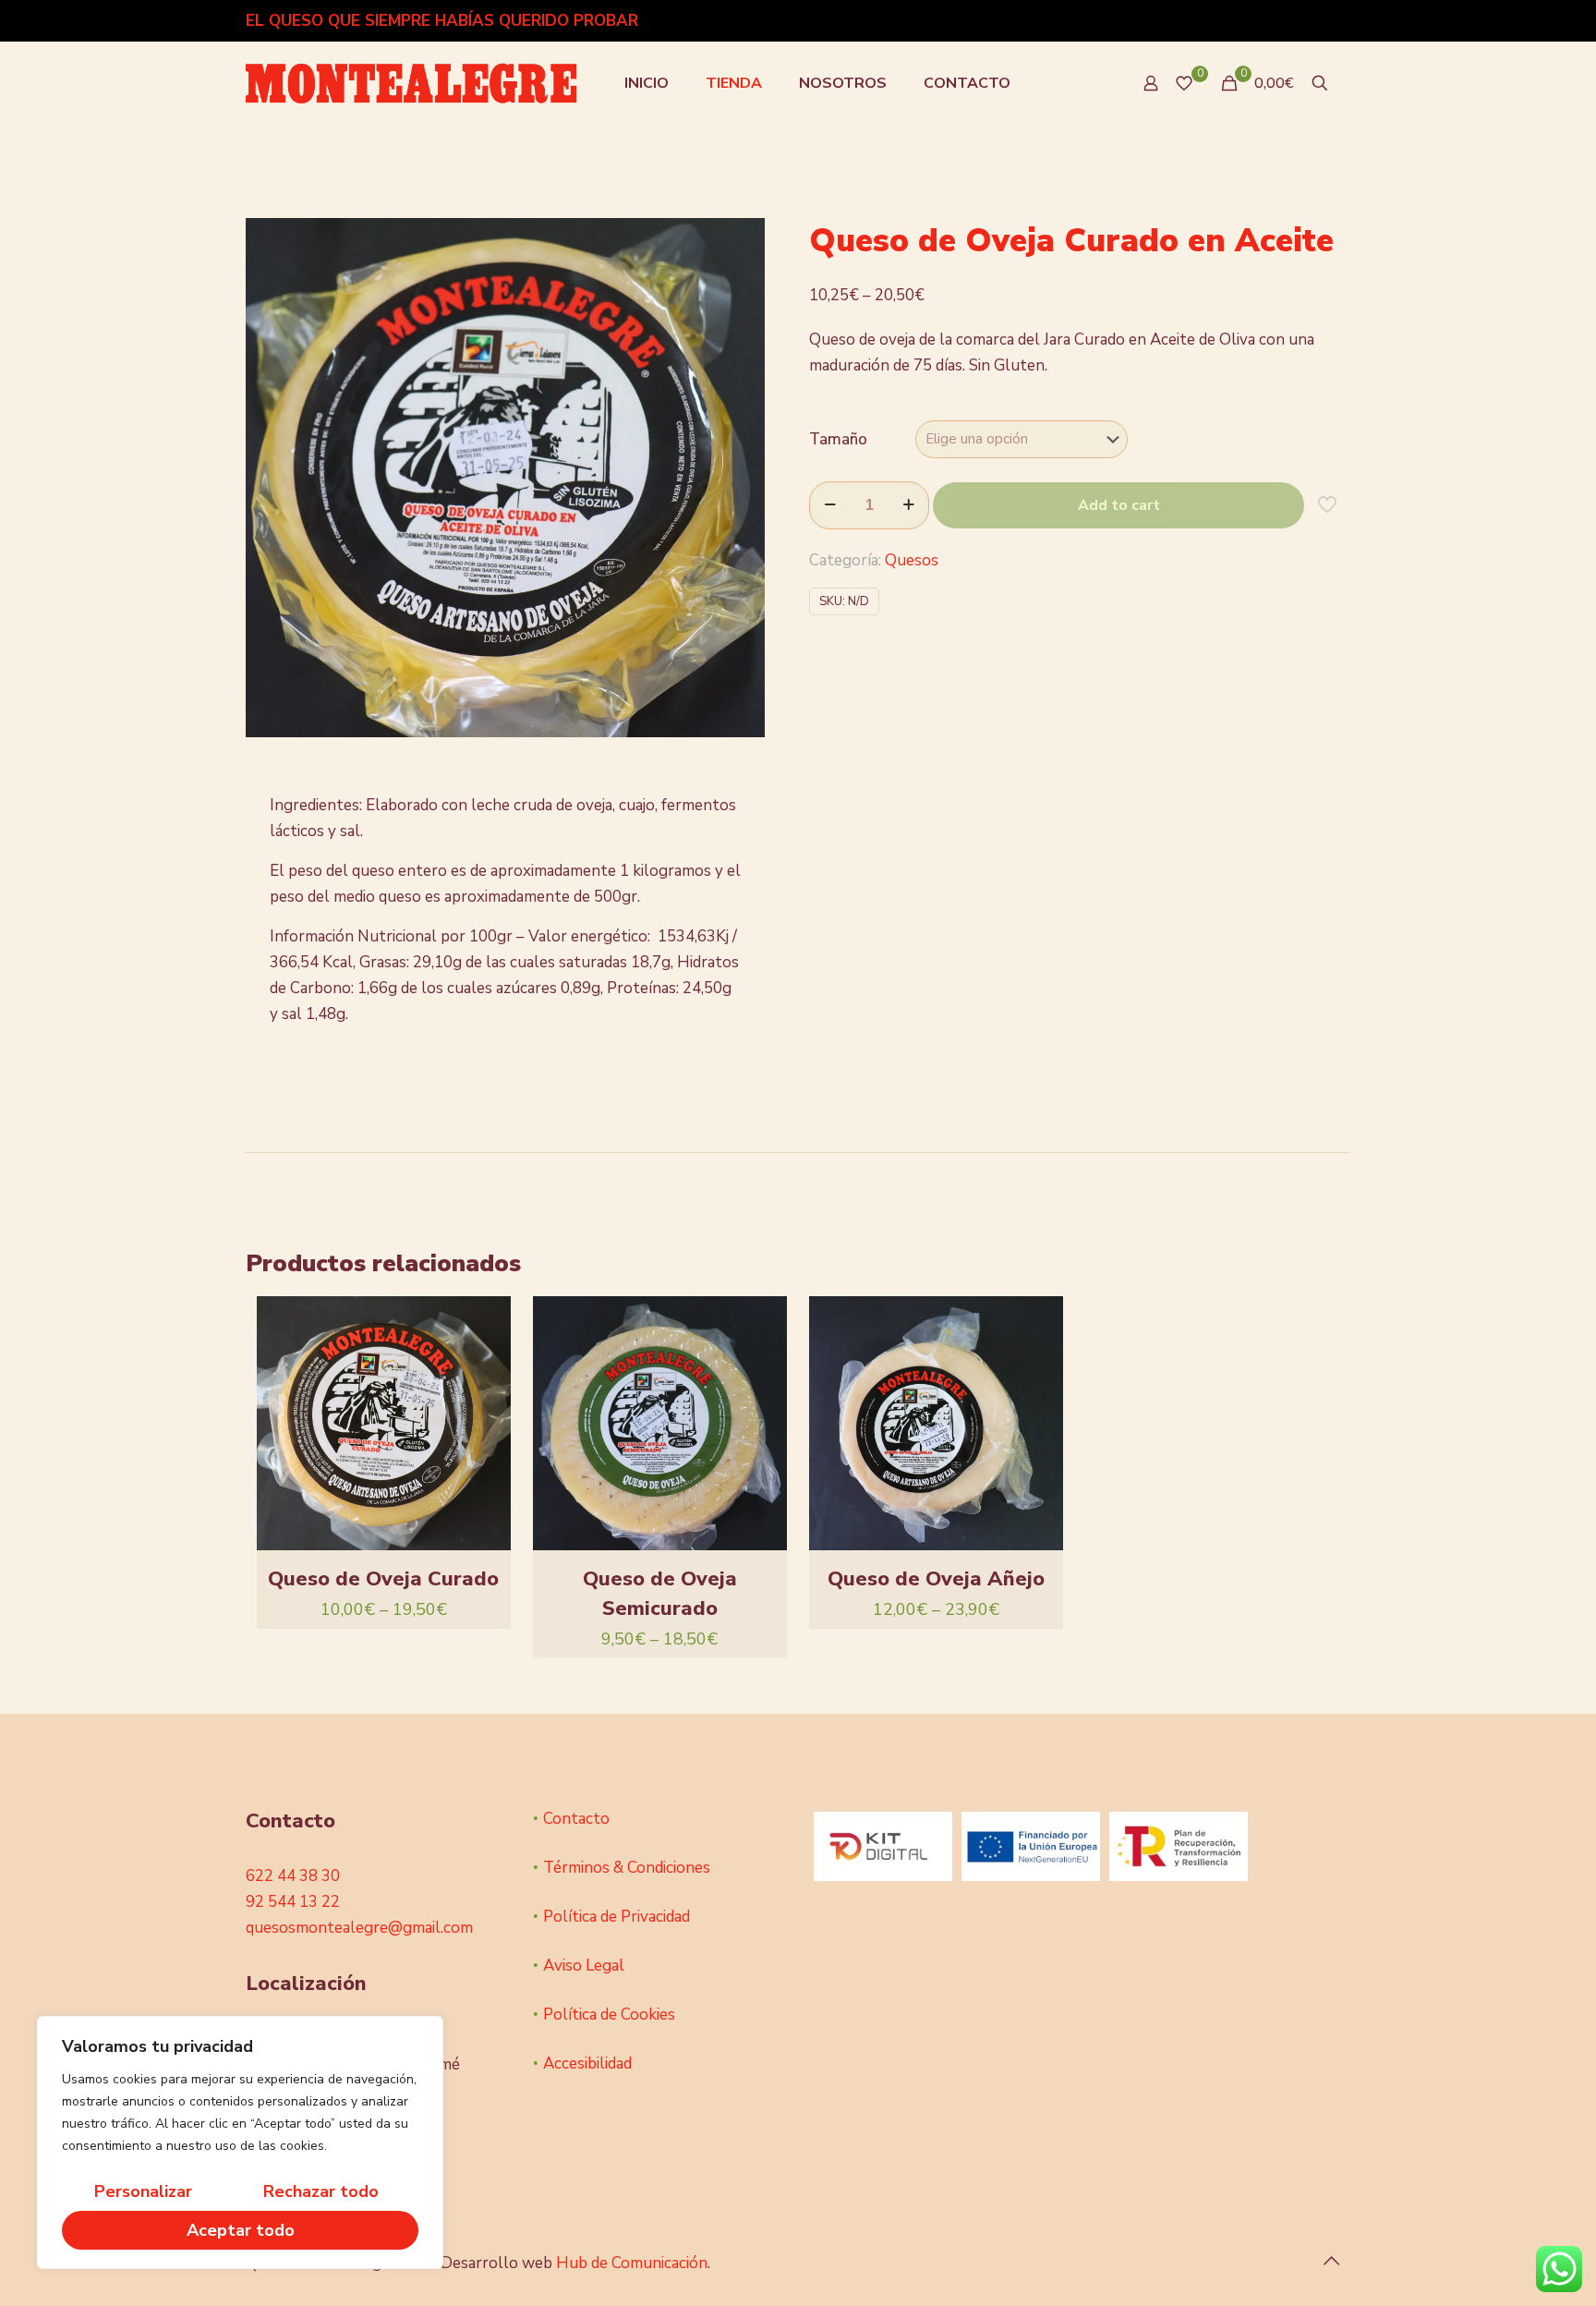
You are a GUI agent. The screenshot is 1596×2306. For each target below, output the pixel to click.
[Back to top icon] (1331, 2262)
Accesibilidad (587, 2063)
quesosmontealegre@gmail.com (359, 1928)
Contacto (576, 1819)
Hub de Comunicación (632, 2263)
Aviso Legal (584, 1966)
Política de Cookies (609, 2015)
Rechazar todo (321, 2191)
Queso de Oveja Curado (383, 1579)
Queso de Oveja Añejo (936, 1579)
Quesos (912, 560)
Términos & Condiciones (627, 1868)
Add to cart (1119, 505)
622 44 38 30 (293, 1876)
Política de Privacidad (617, 1917)
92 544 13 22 (293, 1902)
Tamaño (838, 439)
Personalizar (143, 2191)
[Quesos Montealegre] (412, 83)
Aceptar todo (241, 2230)
